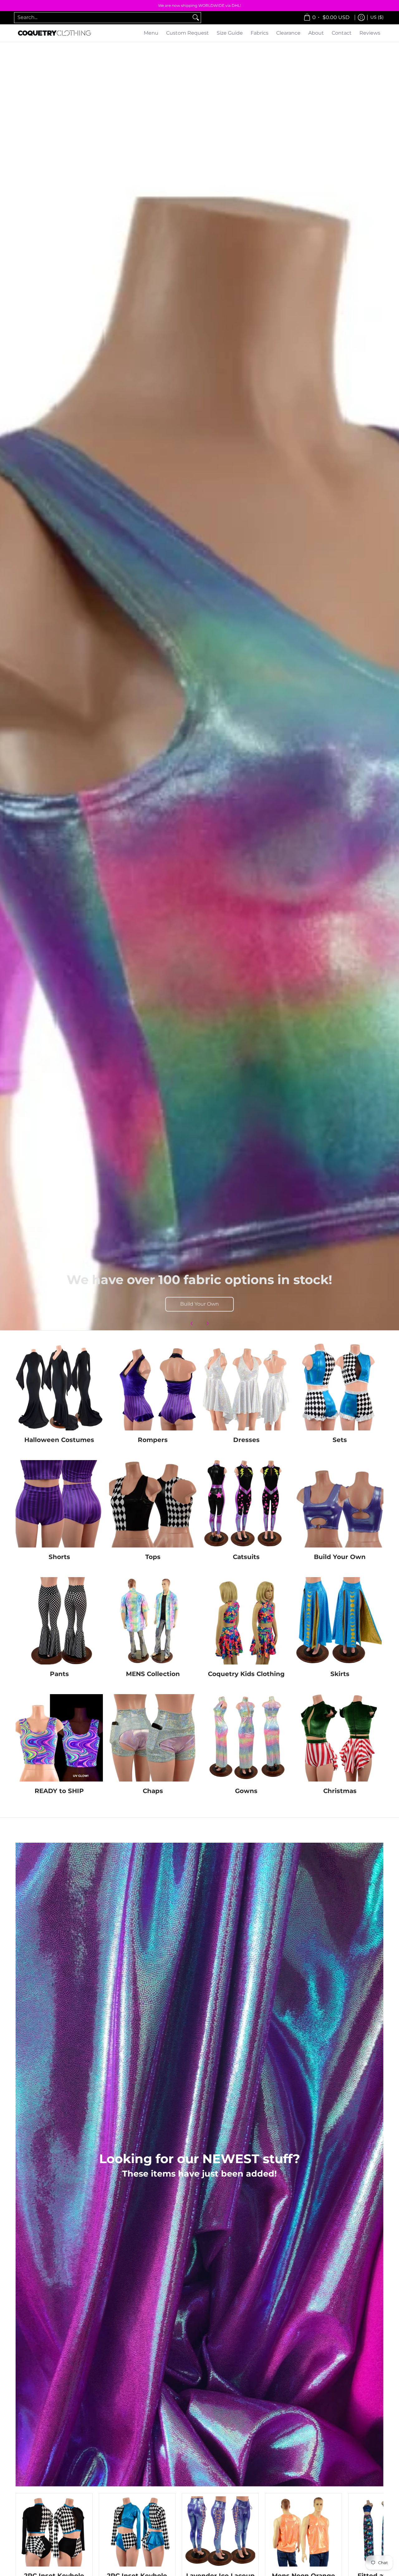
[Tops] (153, 1504)
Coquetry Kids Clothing (246, 1674)
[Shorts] (59, 1504)
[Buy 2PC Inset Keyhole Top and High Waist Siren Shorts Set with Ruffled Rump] (54, 2532)
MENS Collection (153, 1674)
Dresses (246, 1440)
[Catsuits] (246, 1504)
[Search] (196, 18)
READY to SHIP (59, 1791)
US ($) (377, 17)
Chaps (153, 1791)
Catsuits (246, 1557)
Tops (153, 1557)
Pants (59, 1674)
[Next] (207, 1323)
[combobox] (103, 18)
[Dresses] (246, 1387)
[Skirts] (340, 1621)
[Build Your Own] (340, 1504)
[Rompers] (153, 1387)
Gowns (246, 1791)
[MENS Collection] (153, 1621)
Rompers (153, 1440)
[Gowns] (246, 1738)
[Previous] (192, 1323)
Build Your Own (199, 1304)
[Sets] (340, 1387)
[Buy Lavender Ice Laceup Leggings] (220, 2532)
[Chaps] (153, 1738)
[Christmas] (340, 1738)
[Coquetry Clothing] (55, 33)
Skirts (340, 1674)
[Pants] (59, 1621)
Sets (340, 1440)
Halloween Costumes (59, 1440)
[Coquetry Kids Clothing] (246, 1621)
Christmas (340, 1791)
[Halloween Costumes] (59, 1387)
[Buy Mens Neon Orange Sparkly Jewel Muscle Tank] (303, 2532)
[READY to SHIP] (59, 1738)
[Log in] (361, 18)
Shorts (59, 1557)
